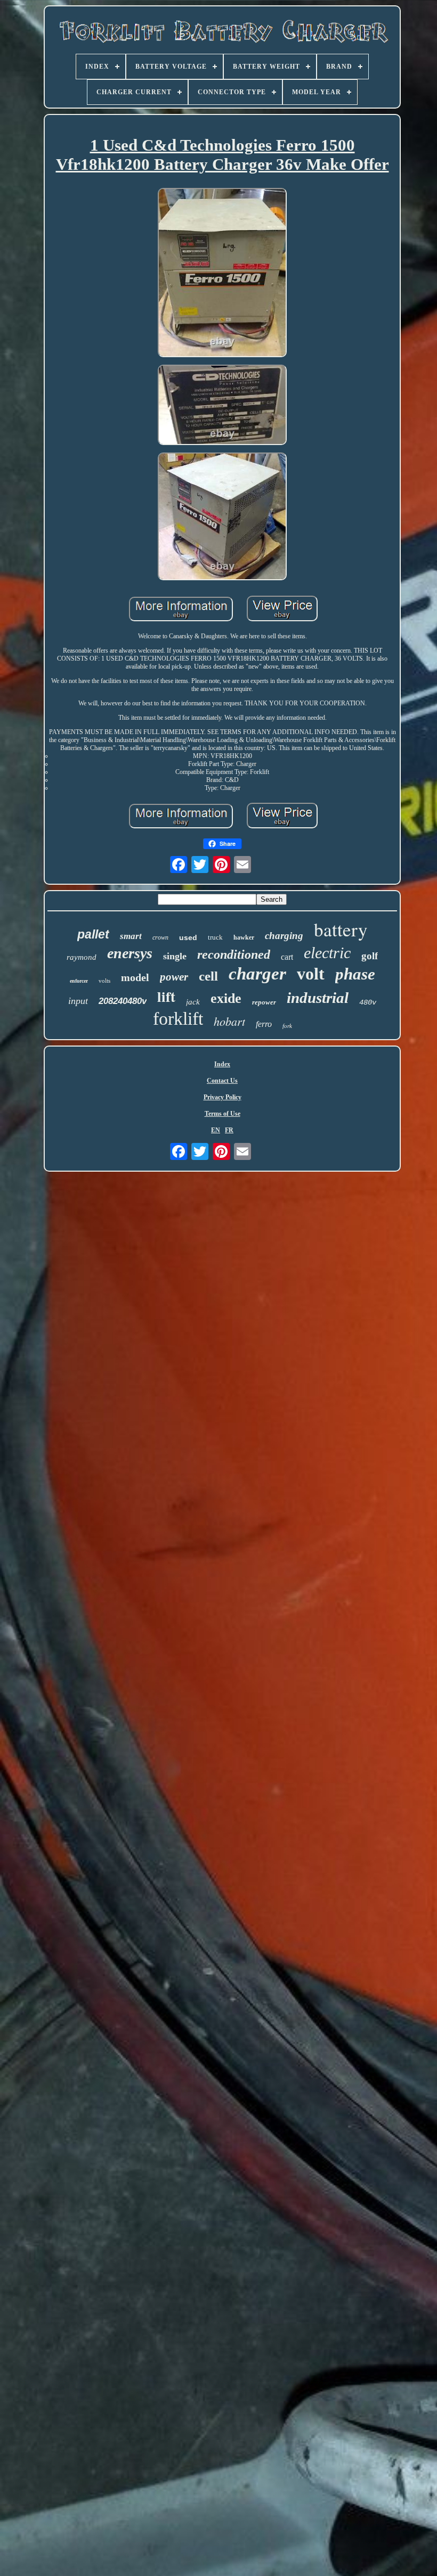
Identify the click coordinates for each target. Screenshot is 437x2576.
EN (216, 1130)
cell (208, 976)
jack (193, 1002)
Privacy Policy (222, 1097)
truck (215, 937)
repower (264, 1002)
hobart (229, 1021)
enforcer (79, 981)
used (188, 937)
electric (327, 953)
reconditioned (234, 954)
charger (257, 974)
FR (229, 1130)
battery (341, 929)
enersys (130, 953)
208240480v (123, 1001)
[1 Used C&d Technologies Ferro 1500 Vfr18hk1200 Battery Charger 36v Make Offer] (222, 274)
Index (222, 1064)
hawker (244, 937)
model (135, 977)
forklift (178, 1019)
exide (226, 998)
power (174, 977)
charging (284, 936)
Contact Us (222, 1081)
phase (355, 974)
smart (131, 936)
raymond (82, 957)
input (78, 1001)
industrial (318, 998)
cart (287, 957)
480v (368, 1002)
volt (311, 974)
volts (104, 981)
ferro (264, 1024)
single (175, 956)
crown (160, 937)
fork (287, 1026)
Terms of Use (222, 1114)
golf (370, 956)
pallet (93, 934)
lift (166, 996)
